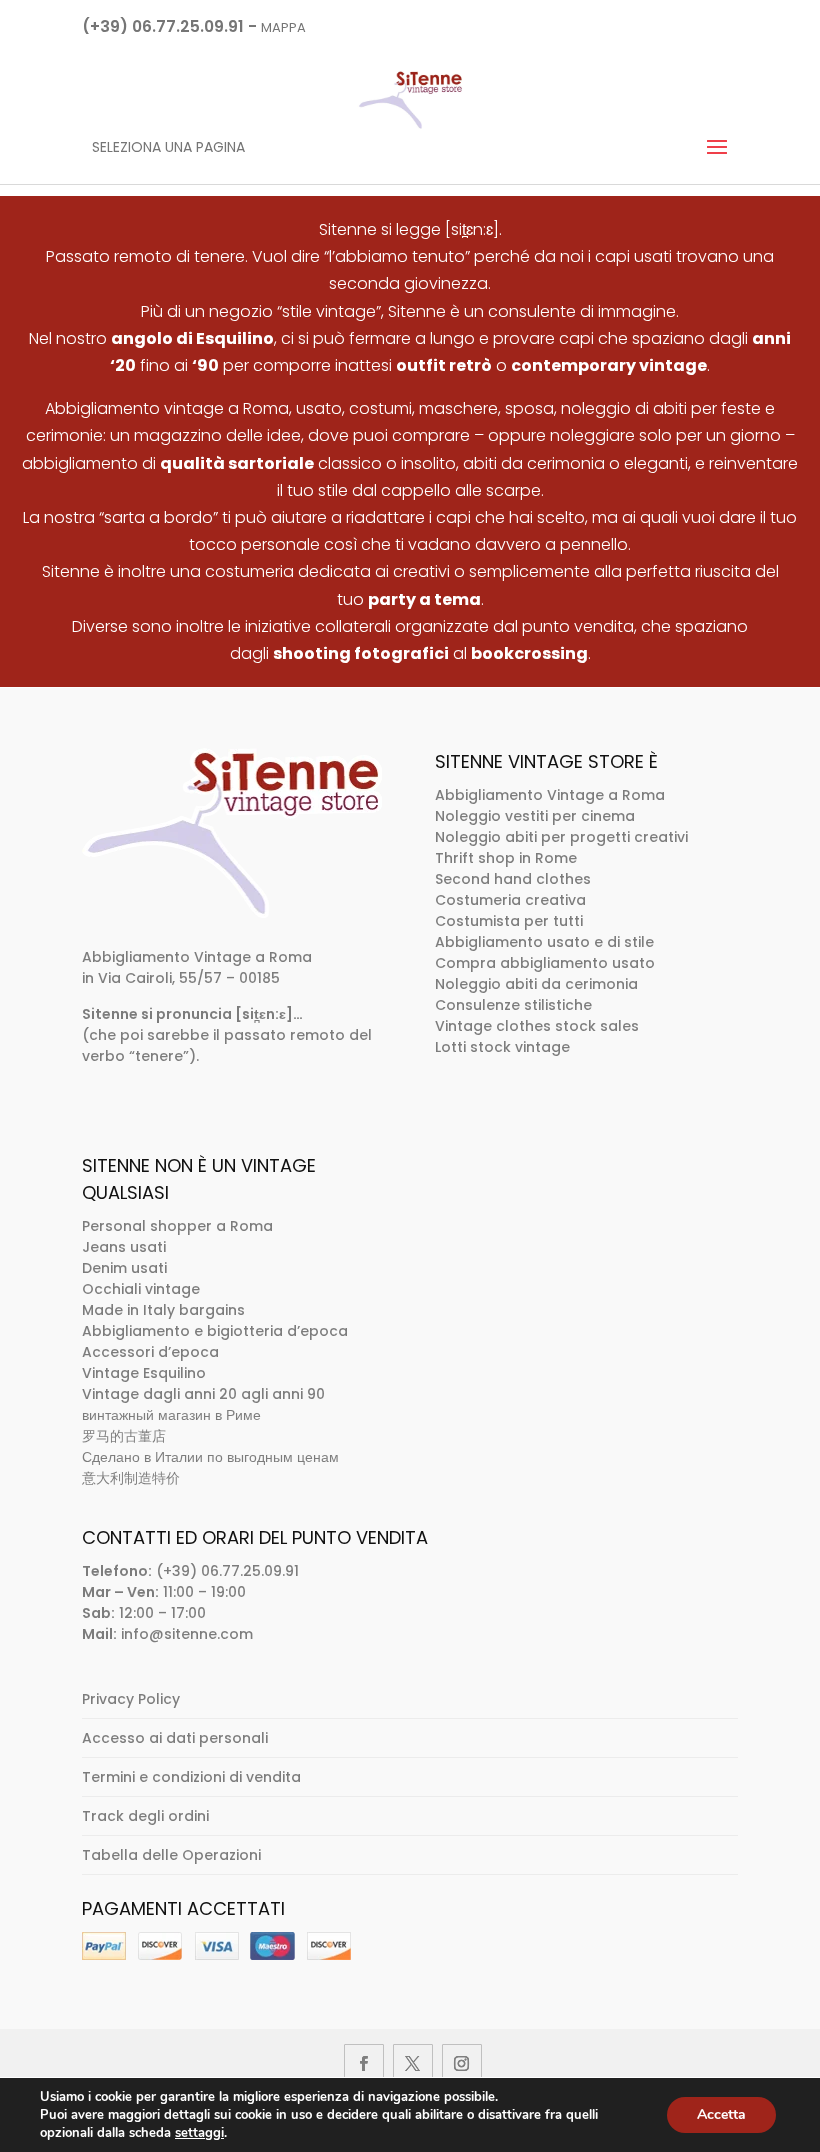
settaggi (199, 2133)
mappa (283, 27)
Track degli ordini (145, 1816)
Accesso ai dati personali (175, 1738)
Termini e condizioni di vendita (191, 1777)
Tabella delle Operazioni (171, 1855)
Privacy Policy (131, 1699)
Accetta (721, 2114)
